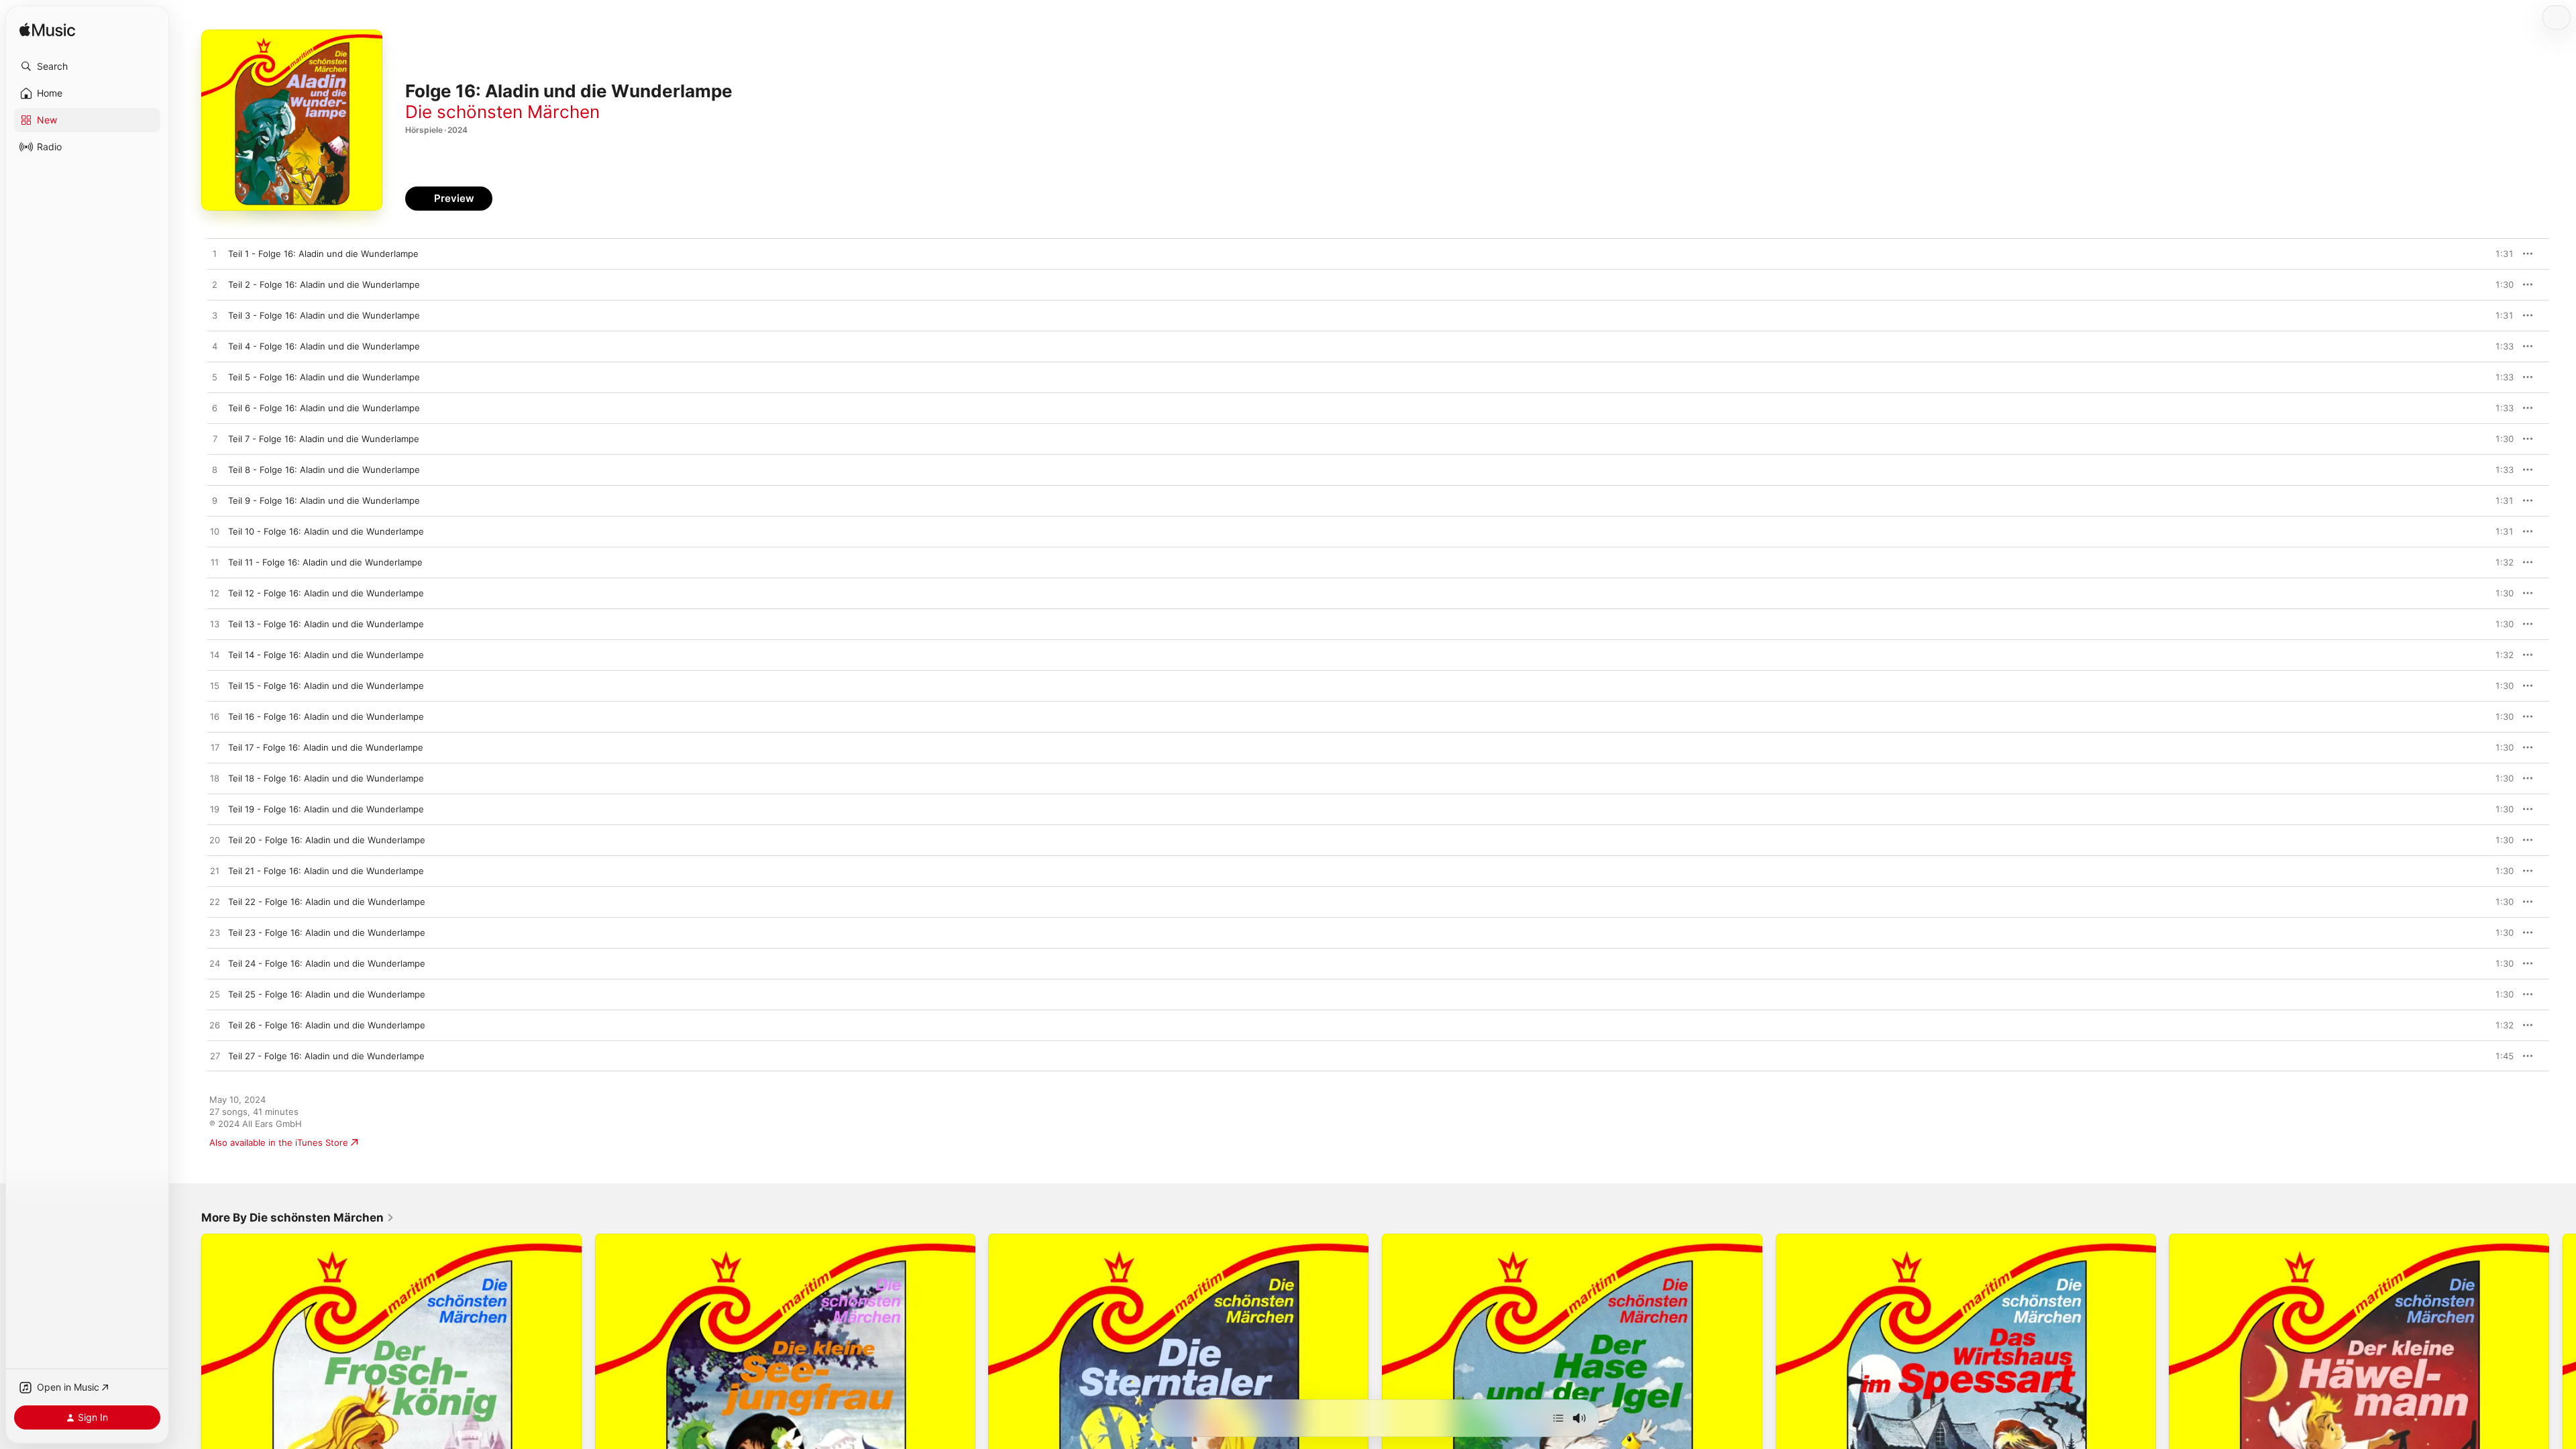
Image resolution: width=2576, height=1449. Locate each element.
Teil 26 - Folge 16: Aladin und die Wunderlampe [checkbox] (327, 1025)
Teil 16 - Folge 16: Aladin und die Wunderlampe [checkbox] (326, 716)
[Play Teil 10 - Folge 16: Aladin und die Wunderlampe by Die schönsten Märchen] (215, 532)
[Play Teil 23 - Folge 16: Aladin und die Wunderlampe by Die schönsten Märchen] (215, 933)
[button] (87, 66)
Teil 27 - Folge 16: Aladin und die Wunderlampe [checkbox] (326, 1056)
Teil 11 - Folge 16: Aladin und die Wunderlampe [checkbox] (325, 562)
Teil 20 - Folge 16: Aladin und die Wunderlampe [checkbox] (327, 840)
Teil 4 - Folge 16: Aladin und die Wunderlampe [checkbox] (324, 346)
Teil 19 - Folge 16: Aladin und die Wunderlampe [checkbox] (326, 809)
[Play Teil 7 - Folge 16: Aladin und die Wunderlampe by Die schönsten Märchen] (215, 439)
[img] (47, 31)
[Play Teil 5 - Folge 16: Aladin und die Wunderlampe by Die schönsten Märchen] (215, 378)
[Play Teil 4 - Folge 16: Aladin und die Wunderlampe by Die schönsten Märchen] (215, 347)
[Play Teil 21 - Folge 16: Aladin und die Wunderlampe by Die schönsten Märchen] (215, 871)
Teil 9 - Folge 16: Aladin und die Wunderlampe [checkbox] (324, 500)
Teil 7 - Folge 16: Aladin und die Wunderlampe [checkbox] (324, 439)
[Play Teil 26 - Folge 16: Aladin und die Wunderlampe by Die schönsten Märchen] (215, 1026)
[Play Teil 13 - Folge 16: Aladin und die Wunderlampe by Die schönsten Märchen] (215, 625)
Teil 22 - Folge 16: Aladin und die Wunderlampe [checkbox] (327, 902)
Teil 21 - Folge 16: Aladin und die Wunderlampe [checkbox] (326, 871)
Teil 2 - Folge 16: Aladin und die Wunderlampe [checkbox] (324, 284)
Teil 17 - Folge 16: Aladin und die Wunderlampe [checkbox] (326, 747)
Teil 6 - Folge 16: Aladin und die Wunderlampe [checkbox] (324, 408)
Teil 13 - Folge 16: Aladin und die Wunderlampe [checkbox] (326, 624)
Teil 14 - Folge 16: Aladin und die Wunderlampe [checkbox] (326, 655)
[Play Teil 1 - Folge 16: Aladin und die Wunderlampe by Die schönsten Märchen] (215, 254)
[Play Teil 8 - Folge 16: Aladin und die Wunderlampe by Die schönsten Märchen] (215, 470)
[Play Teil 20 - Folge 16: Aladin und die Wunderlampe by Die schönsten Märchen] (215, 841)
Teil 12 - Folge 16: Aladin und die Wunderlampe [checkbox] (326, 593)
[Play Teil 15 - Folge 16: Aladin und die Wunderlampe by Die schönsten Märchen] (215, 686)
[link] (298, 1218)
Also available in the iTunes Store (279, 1142)
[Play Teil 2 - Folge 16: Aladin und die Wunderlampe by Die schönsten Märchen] (215, 285)
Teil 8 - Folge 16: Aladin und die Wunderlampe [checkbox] (324, 470)
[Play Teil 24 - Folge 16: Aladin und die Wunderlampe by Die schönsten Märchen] (215, 964)
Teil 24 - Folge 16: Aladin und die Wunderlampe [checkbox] (327, 963)
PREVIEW (2499, 254)
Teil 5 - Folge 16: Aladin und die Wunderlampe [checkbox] (324, 377)
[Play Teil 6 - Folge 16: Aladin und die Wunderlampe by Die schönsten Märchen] (215, 409)
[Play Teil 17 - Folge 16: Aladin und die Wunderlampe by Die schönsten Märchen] (215, 748)
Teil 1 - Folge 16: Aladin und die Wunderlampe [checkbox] (323, 254)
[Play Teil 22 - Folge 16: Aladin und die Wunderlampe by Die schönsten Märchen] (215, 902)
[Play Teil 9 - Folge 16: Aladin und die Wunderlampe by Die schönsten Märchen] (215, 501)
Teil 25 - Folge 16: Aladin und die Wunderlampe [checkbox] (327, 994)
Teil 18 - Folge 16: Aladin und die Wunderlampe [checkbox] (326, 778)
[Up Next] (1558, 1418)
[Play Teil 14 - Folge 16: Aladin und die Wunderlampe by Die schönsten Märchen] (215, 655)
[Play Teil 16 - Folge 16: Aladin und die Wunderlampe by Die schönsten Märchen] (215, 717)
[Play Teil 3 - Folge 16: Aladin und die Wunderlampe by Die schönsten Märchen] (215, 316)
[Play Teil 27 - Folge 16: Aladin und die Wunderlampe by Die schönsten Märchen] (215, 1057)
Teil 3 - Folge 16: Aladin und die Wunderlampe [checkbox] (324, 315)
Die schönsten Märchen (502, 112)
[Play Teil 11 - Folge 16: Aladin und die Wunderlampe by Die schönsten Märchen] (215, 563)
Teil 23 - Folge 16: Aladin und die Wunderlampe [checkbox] (327, 932)
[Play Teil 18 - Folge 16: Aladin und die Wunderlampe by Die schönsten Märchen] (215, 779)
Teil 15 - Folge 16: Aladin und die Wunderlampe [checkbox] (326, 686)
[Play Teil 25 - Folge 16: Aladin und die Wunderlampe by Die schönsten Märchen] (215, 995)
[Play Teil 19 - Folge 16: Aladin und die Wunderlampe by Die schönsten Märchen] (215, 810)
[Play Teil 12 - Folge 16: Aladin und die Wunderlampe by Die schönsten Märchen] (215, 594)
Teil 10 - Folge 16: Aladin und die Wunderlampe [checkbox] (326, 531)
